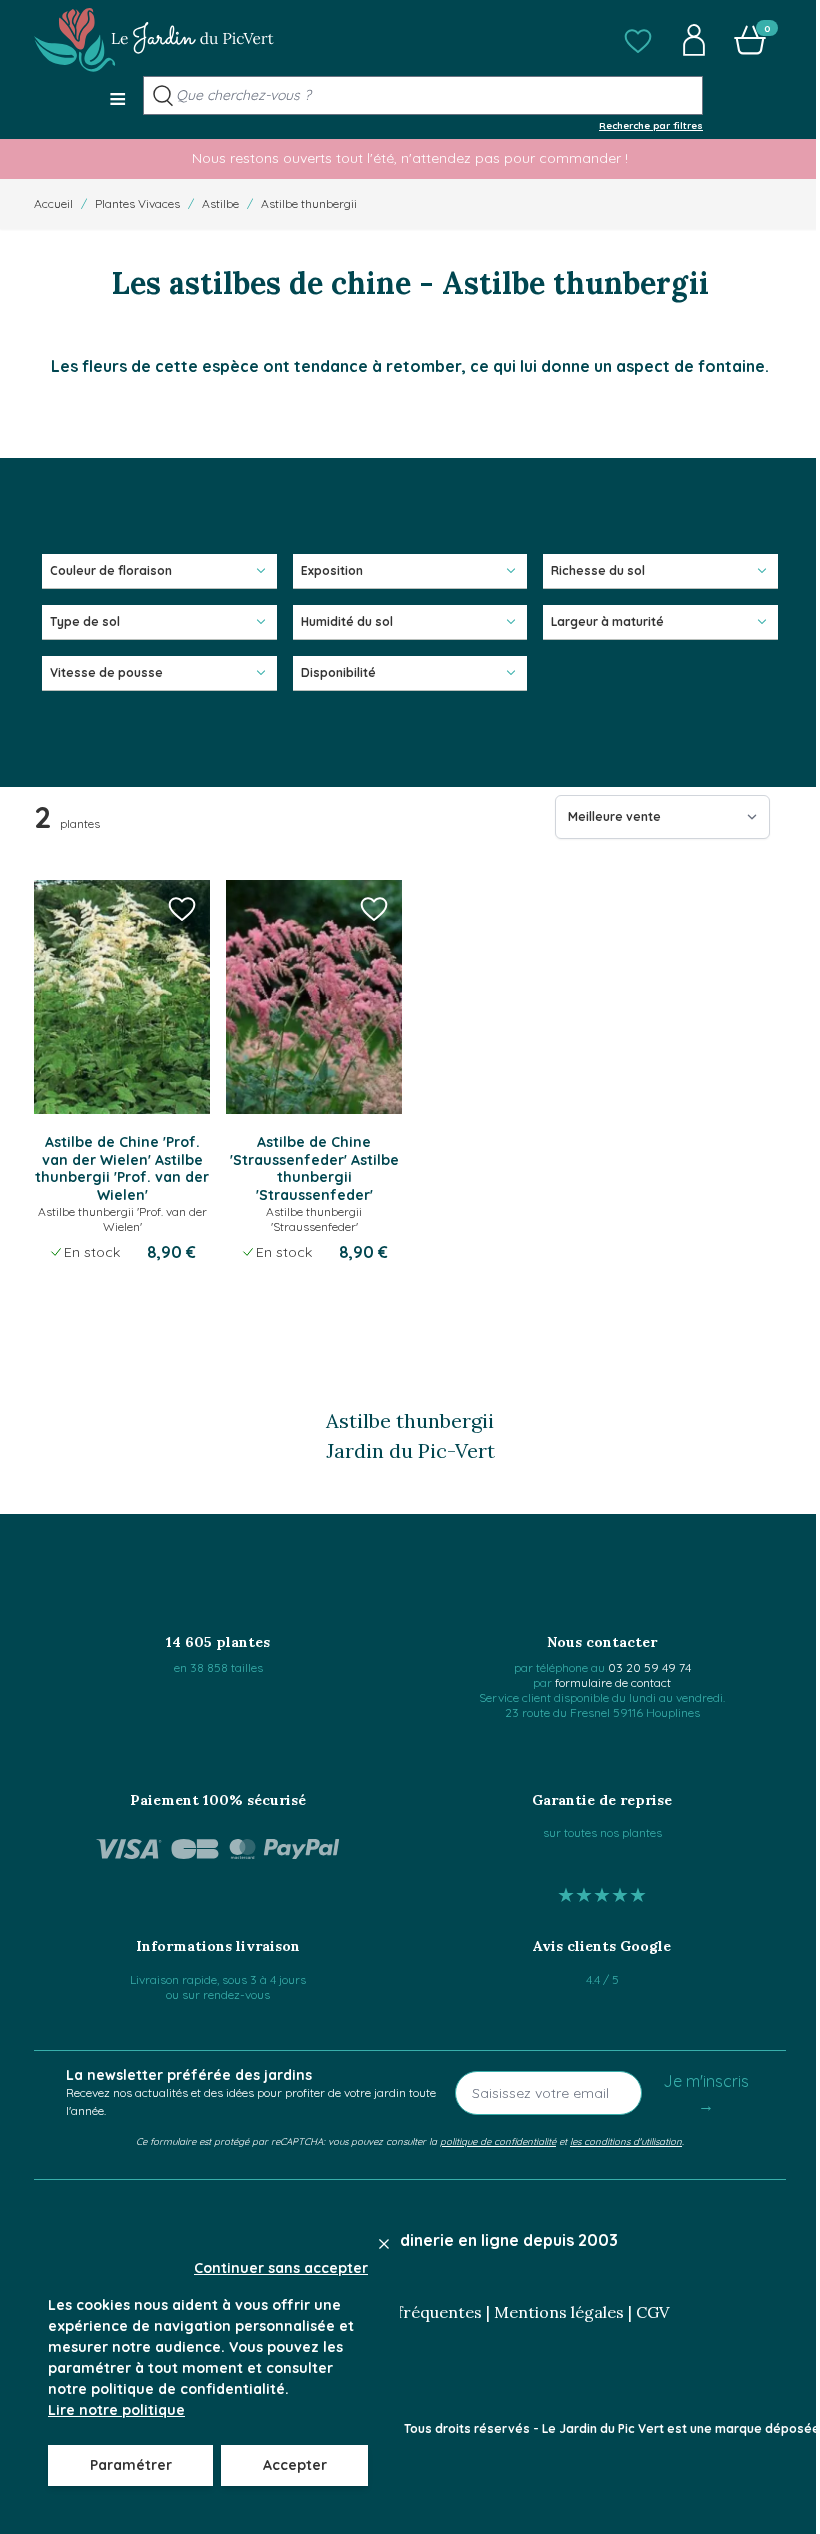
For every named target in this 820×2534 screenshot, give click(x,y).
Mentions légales (559, 2312)
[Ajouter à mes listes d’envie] (182, 908)
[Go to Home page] (154, 40)
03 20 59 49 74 (649, 1667)
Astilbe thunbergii (309, 203)
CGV (652, 2312)
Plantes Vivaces (137, 203)
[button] (638, 40)
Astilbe (220, 203)
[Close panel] (384, 2244)
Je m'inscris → (706, 2093)
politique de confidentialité (498, 2141)
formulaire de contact (613, 1682)
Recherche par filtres (651, 125)
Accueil (53, 203)
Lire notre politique (116, 2410)
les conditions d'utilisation (626, 2141)
